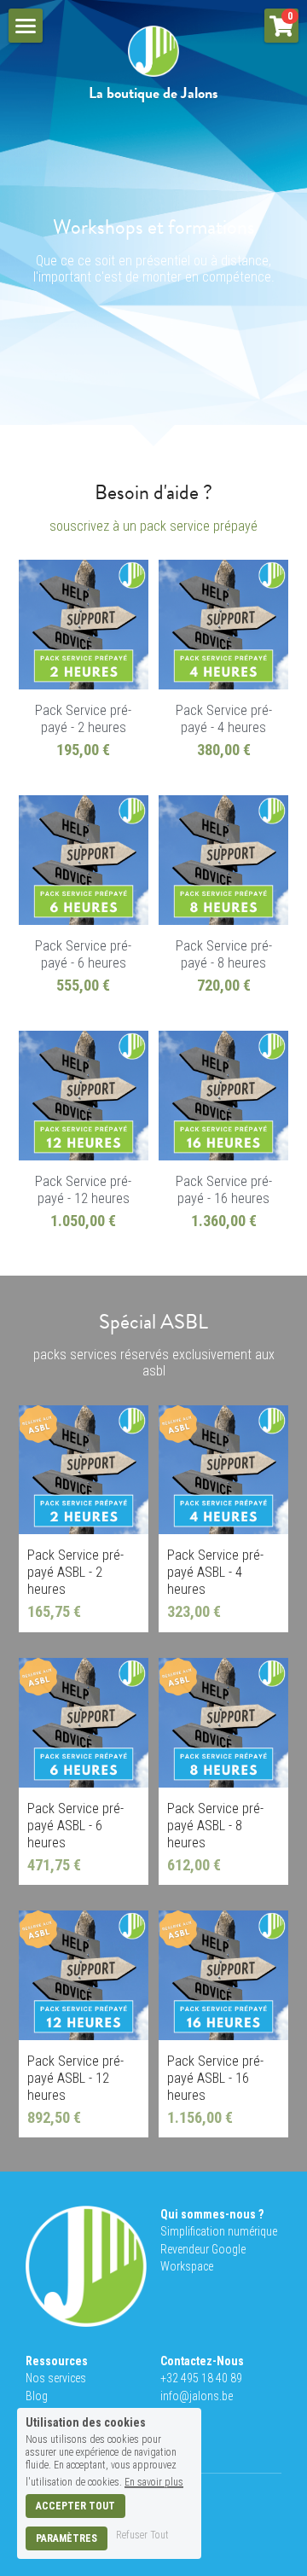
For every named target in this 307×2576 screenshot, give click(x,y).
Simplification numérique (219, 2231)
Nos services (56, 2378)
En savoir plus (154, 2482)
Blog (37, 2396)
